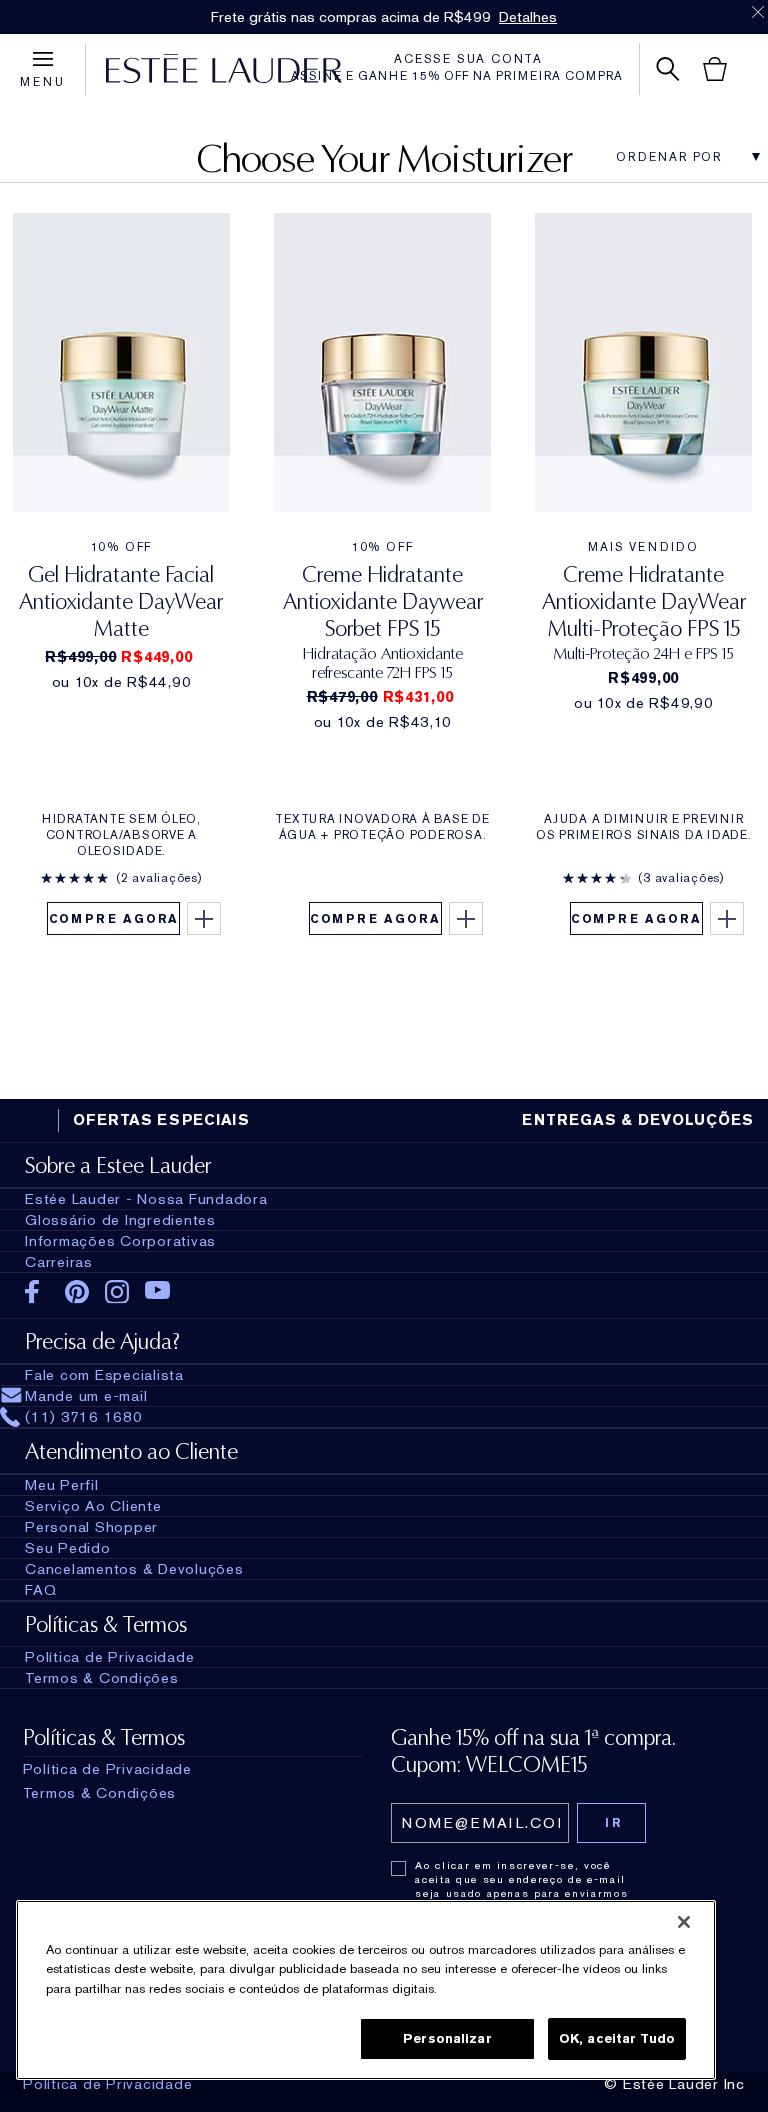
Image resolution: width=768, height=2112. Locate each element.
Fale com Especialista (104, 1375)
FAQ (40, 1590)
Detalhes (528, 17)
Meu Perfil (62, 1485)
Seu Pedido (68, 1548)
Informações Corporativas (120, 1241)
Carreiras (59, 1262)
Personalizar (447, 2038)
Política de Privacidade (107, 2084)
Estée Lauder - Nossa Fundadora (146, 1199)
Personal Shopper (91, 1527)
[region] (366, 1990)
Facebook (37, 1292)
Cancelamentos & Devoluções (134, 1569)
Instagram (117, 1292)
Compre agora (114, 919)
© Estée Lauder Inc (674, 2084)
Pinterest (77, 1292)
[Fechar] (684, 1922)
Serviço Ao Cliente (93, 1506)
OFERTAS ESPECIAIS (161, 1120)
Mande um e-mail (86, 1396)
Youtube (157, 1291)
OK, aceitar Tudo (617, 2038)
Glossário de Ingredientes (120, 1220)
